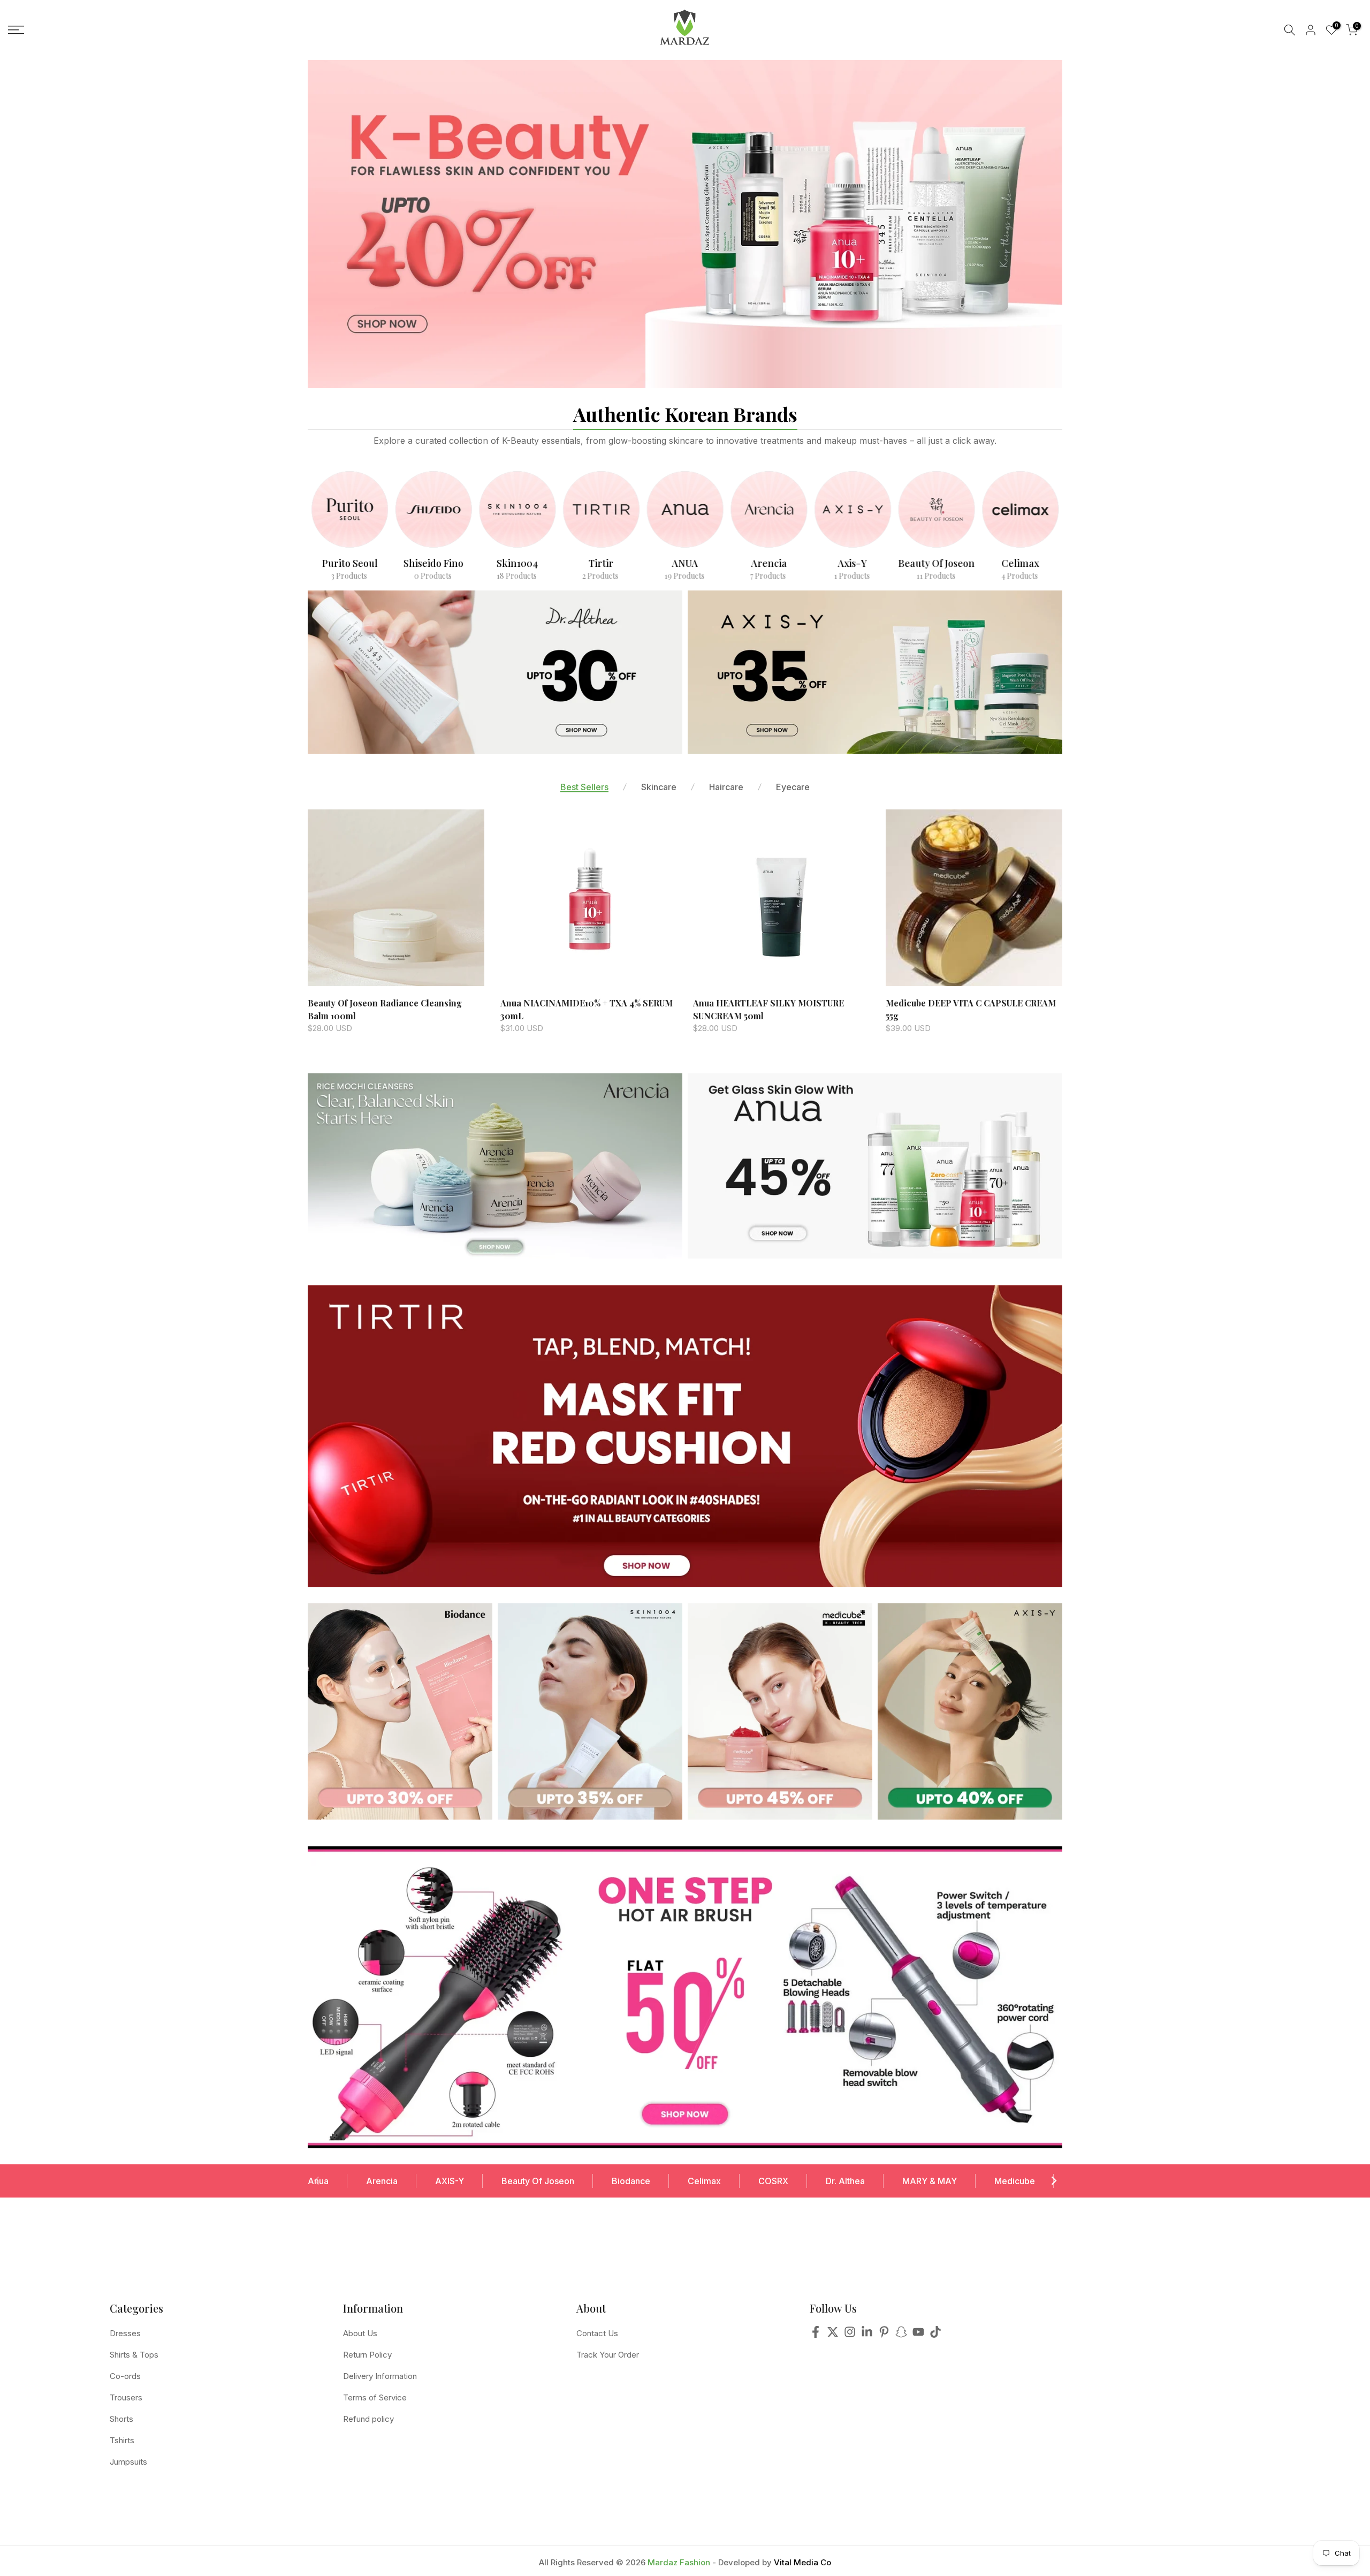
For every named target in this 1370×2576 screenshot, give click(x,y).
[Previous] (317, 2181)
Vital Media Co (802, 2562)
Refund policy (368, 2419)
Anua (318, 2181)
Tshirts (122, 2440)
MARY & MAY (930, 2181)
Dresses (125, 2333)
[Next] (1053, 2181)
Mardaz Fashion (679, 2562)
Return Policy (367, 2355)
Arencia (382, 2181)
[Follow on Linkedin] (867, 2335)
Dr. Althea (845, 2181)
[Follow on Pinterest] (884, 2335)
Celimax (704, 2181)
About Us (360, 2333)
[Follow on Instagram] (850, 2335)
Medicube (1015, 2181)
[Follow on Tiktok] (935, 2335)
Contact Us (597, 2333)
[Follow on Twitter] (833, 2335)
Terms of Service (375, 2397)
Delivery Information (380, 2376)
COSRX (773, 2181)
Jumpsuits (128, 2462)
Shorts (121, 2419)
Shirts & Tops (134, 2355)
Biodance (631, 2181)
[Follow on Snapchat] (901, 2335)
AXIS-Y (450, 2181)
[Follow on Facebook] (816, 2335)
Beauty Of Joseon (538, 2181)
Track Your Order (608, 2355)
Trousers (126, 2397)
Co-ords (125, 2376)
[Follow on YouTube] (918, 2335)
